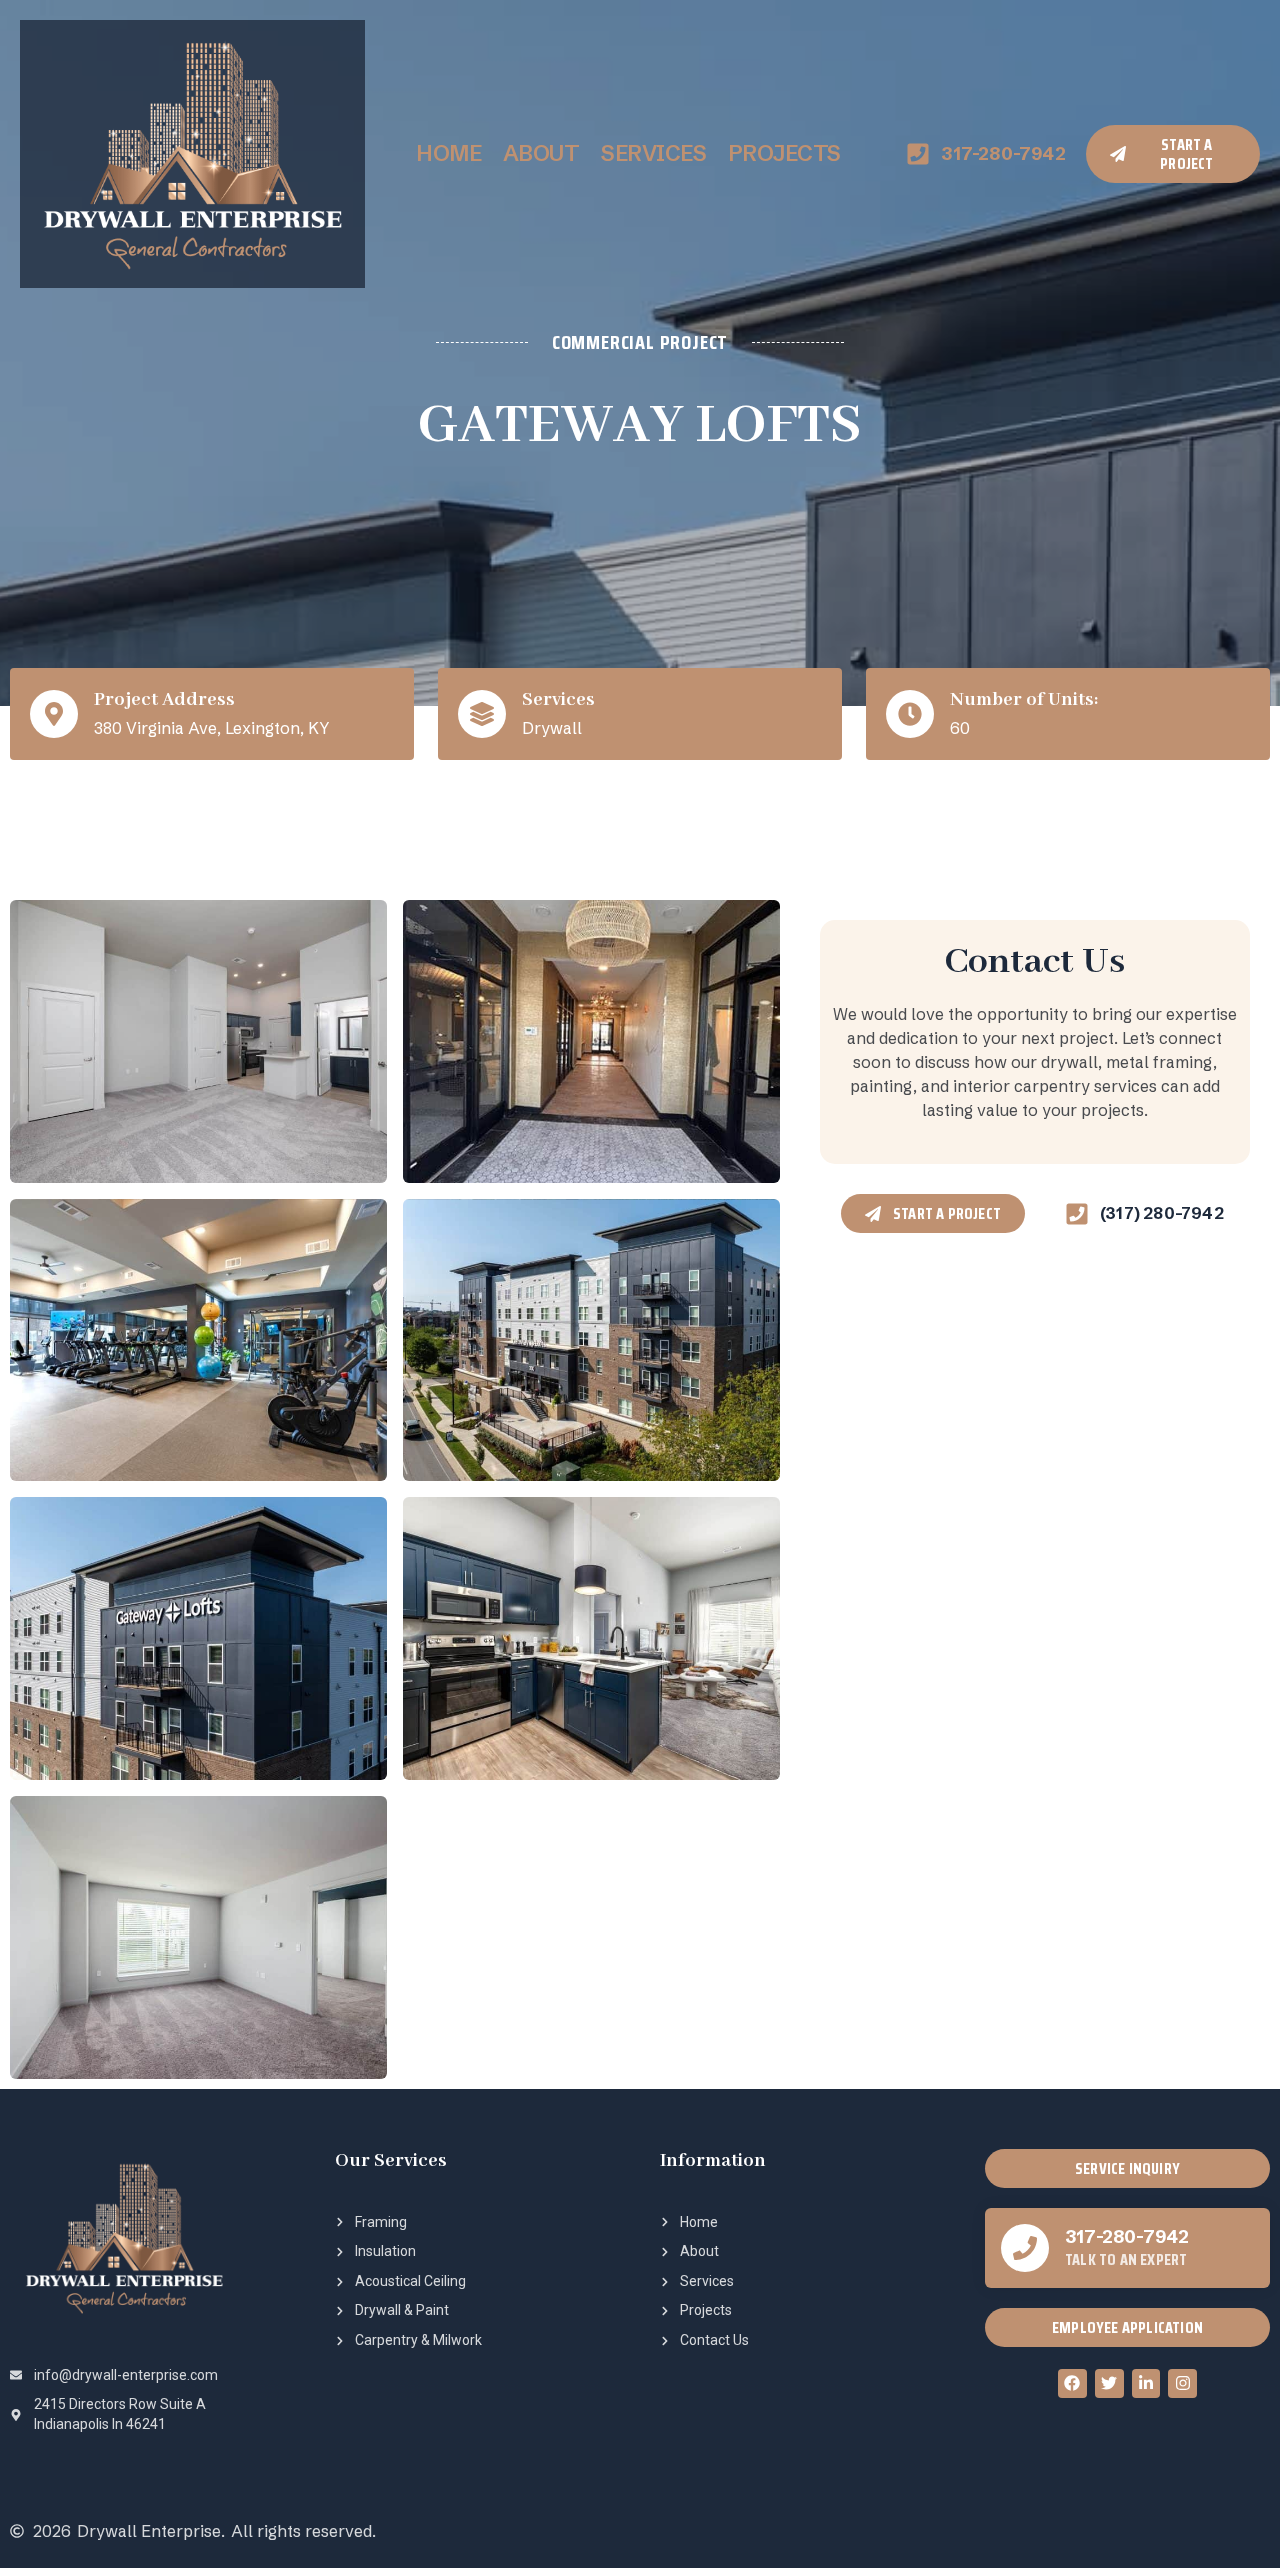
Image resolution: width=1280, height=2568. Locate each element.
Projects (784, 153)
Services (653, 153)
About (541, 153)
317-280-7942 (1127, 2236)
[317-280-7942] (1025, 2248)
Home (448, 153)
